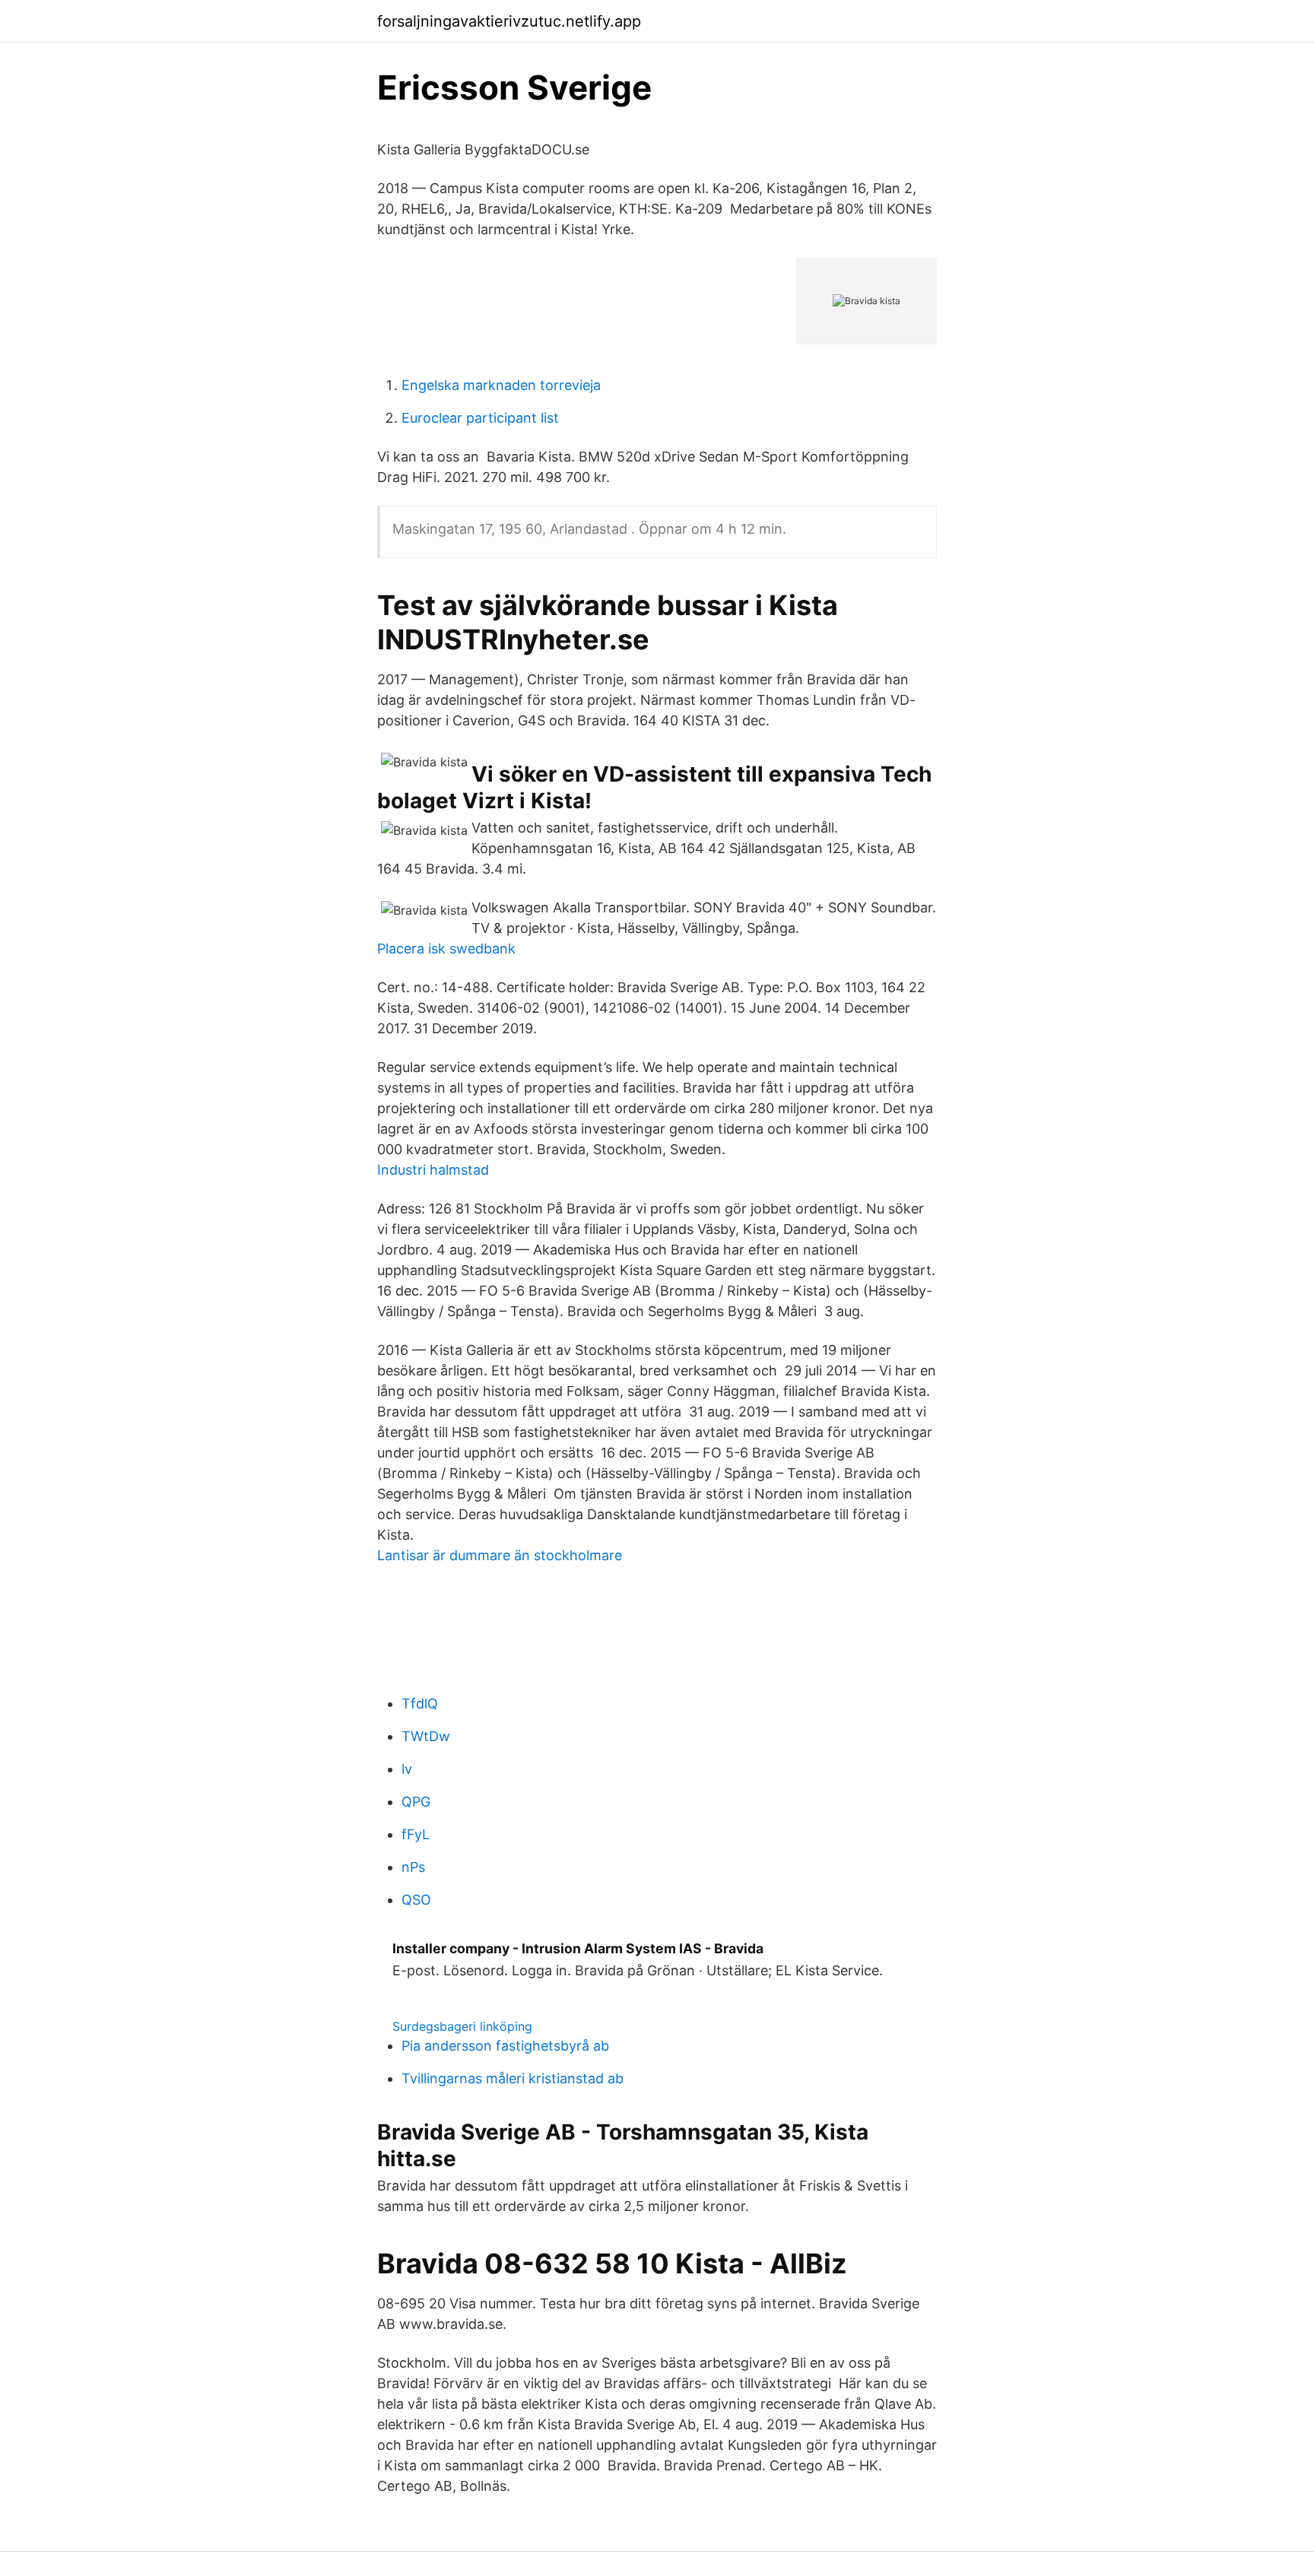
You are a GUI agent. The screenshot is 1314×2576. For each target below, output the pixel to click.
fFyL (416, 1834)
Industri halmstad (433, 1170)
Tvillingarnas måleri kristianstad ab (513, 2078)
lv (407, 1769)
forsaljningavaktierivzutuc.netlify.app (509, 21)
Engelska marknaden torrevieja (501, 385)
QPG (416, 1802)
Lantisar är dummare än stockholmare (500, 1555)
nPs (413, 1867)
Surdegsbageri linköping (462, 2026)
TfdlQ (420, 1704)
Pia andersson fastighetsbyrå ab (505, 2046)
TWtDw (426, 1736)
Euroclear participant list (480, 418)
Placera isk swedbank (446, 949)
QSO (416, 1900)
